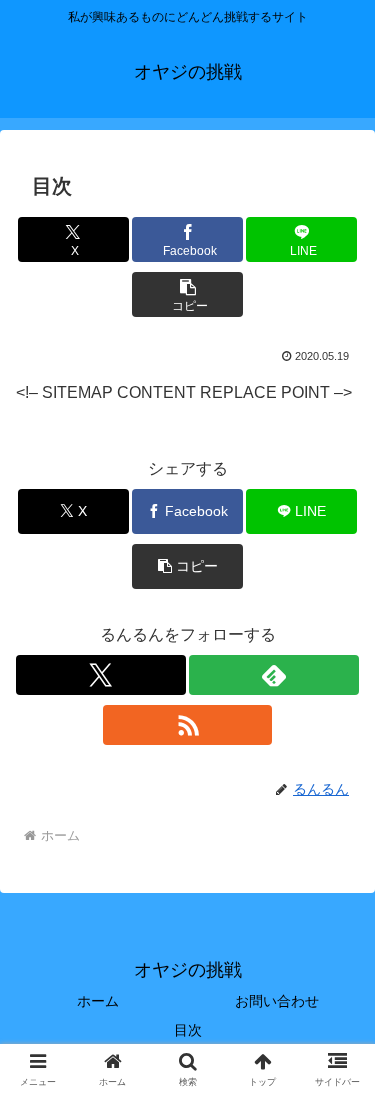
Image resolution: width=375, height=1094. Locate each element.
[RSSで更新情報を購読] (188, 725)
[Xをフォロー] (101, 675)
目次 (195, 1030)
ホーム (98, 1001)
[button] (187, 294)
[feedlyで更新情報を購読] (274, 675)
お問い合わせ (277, 1001)
